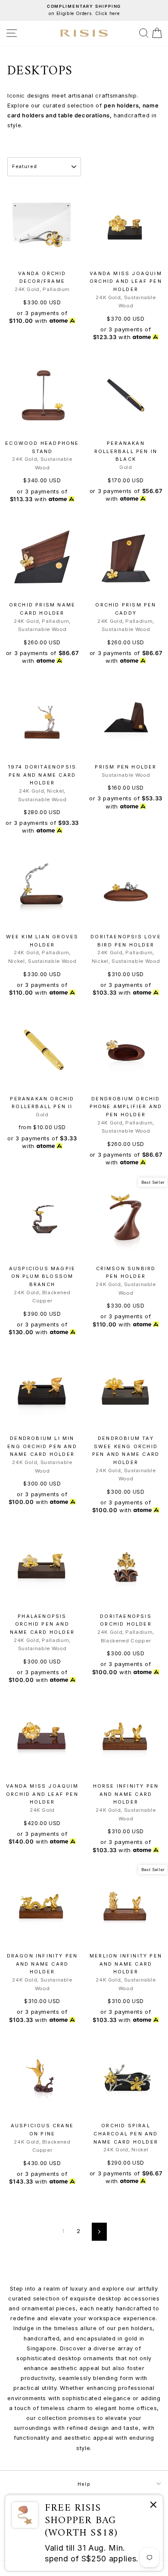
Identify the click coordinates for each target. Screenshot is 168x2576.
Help (84, 2484)
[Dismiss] (153, 2506)
